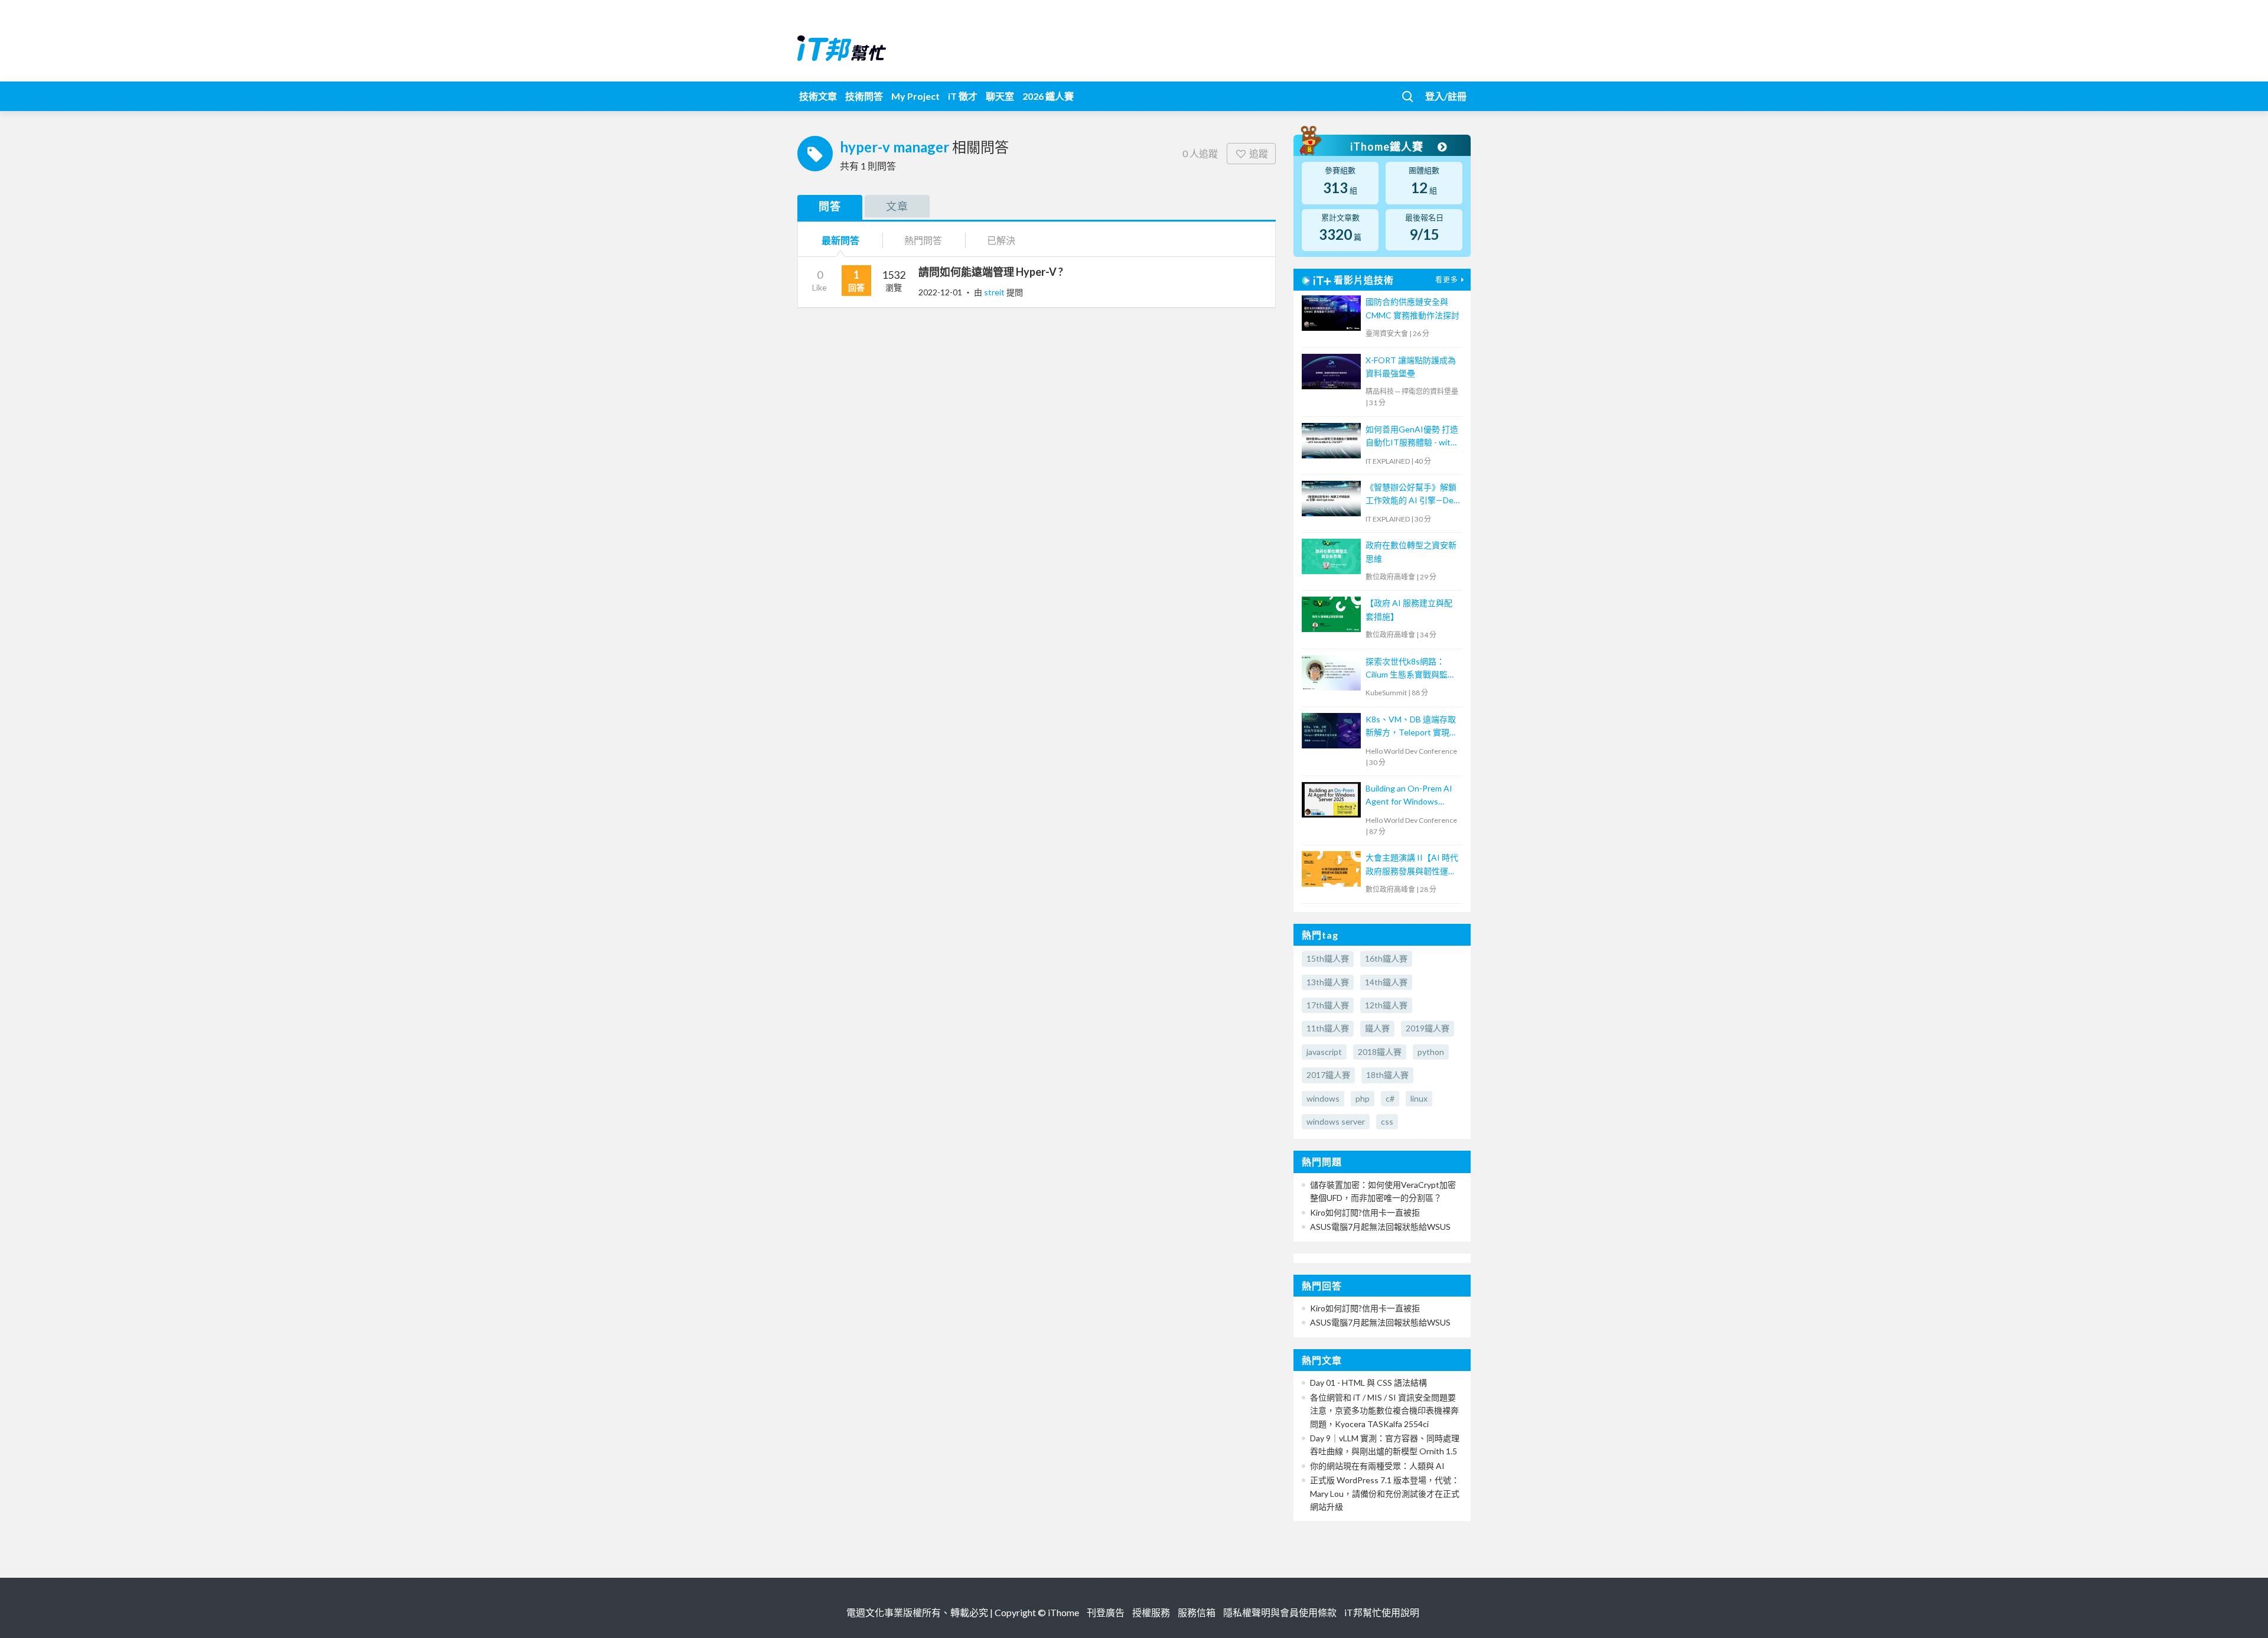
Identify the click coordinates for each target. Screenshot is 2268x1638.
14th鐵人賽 (1386, 982)
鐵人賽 (1377, 1028)
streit (995, 292)
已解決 (1001, 240)
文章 (897, 206)
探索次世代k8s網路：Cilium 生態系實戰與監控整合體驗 (1411, 669)
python (1431, 1052)
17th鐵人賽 (1328, 1005)
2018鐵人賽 (1380, 1052)
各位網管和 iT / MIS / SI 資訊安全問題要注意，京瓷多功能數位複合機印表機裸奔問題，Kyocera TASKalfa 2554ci (1384, 1411)
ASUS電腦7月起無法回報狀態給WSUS (1380, 1227)
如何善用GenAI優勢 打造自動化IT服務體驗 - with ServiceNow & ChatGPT (1412, 437)
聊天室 (1000, 96)
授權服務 (1151, 1612)
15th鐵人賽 (1328, 958)
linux (1419, 1098)
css (1387, 1121)
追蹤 (1259, 153)
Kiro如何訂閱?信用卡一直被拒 (1365, 1212)
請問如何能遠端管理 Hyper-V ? (991, 272)
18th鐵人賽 (1387, 1075)
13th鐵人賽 (1328, 982)
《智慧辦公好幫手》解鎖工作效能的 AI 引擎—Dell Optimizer (1411, 495)
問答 (830, 206)
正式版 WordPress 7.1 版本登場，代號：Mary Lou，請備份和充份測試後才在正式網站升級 (1385, 1493)
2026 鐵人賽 (1048, 96)
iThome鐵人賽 (1388, 146)
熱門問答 (923, 240)
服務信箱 (1197, 1612)
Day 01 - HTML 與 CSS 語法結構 (1368, 1383)
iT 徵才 (963, 96)
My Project (915, 96)
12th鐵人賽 (1386, 1005)
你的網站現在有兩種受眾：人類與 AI (1377, 1466)
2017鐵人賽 (1328, 1075)
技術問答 (864, 96)
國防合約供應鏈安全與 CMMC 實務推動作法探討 (1412, 308)
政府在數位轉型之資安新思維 (1411, 551)
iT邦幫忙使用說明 (1382, 1612)
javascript (1324, 1052)
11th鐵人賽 (1328, 1028)
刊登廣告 (1106, 1612)
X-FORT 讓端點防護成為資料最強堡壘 (1411, 367)
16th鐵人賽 (1386, 958)
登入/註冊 (1446, 96)
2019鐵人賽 (1428, 1028)
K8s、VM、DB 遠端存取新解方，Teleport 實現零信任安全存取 (1412, 727)
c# (1390, 1098)
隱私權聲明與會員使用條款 (1280, 1612)
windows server (1336, 1121)
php (1363, 1098)
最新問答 (840, 240)
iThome (1063, 1612)
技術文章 (818, 96)
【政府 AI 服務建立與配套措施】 (1409, 609)
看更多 (1447, 280)
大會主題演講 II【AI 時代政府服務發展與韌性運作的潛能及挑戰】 (1412, 865)
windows (1323, 1098)
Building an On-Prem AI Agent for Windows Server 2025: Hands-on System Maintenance (1409, 796)
